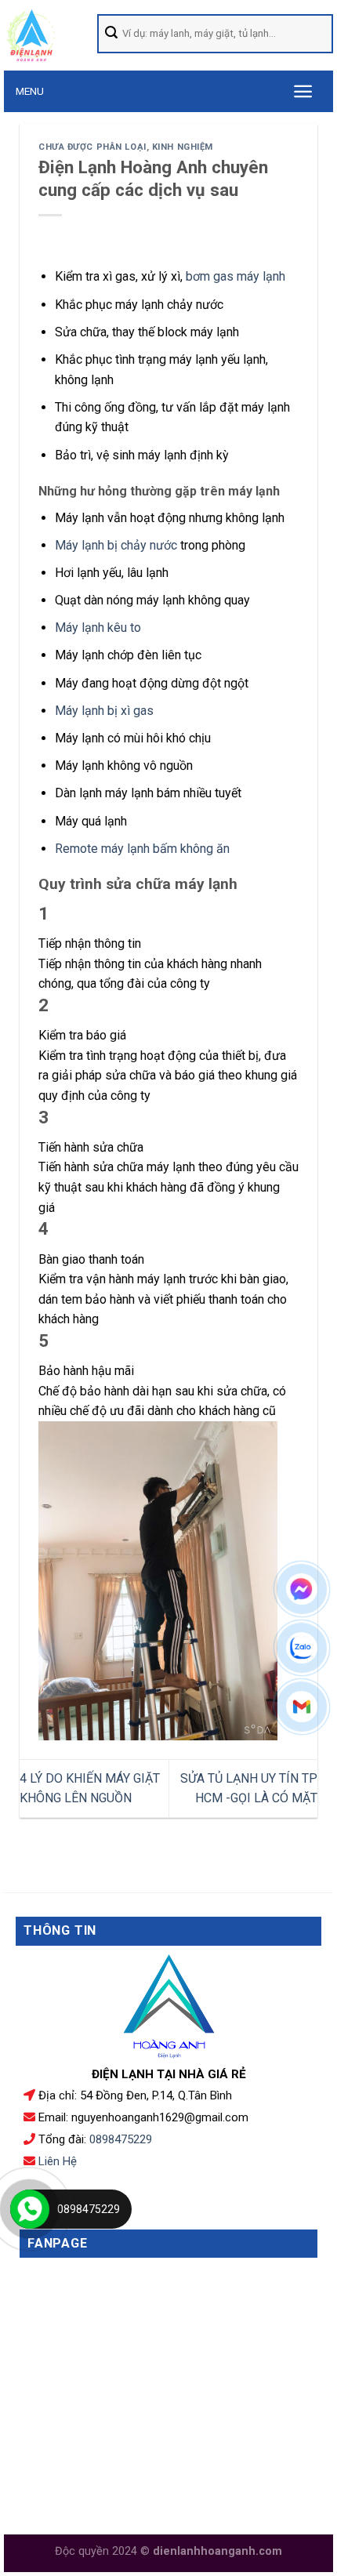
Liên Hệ (58, 2161)
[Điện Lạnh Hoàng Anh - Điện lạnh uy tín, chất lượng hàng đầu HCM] (51, 35)
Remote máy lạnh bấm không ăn (142, 849)
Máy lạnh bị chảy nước (116, 545)
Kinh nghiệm (183, 147)
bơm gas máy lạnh (236, 276)
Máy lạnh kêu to (98, 628)
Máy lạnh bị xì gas (104, 711)
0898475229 (121, 2139)
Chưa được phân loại (92, 147)
